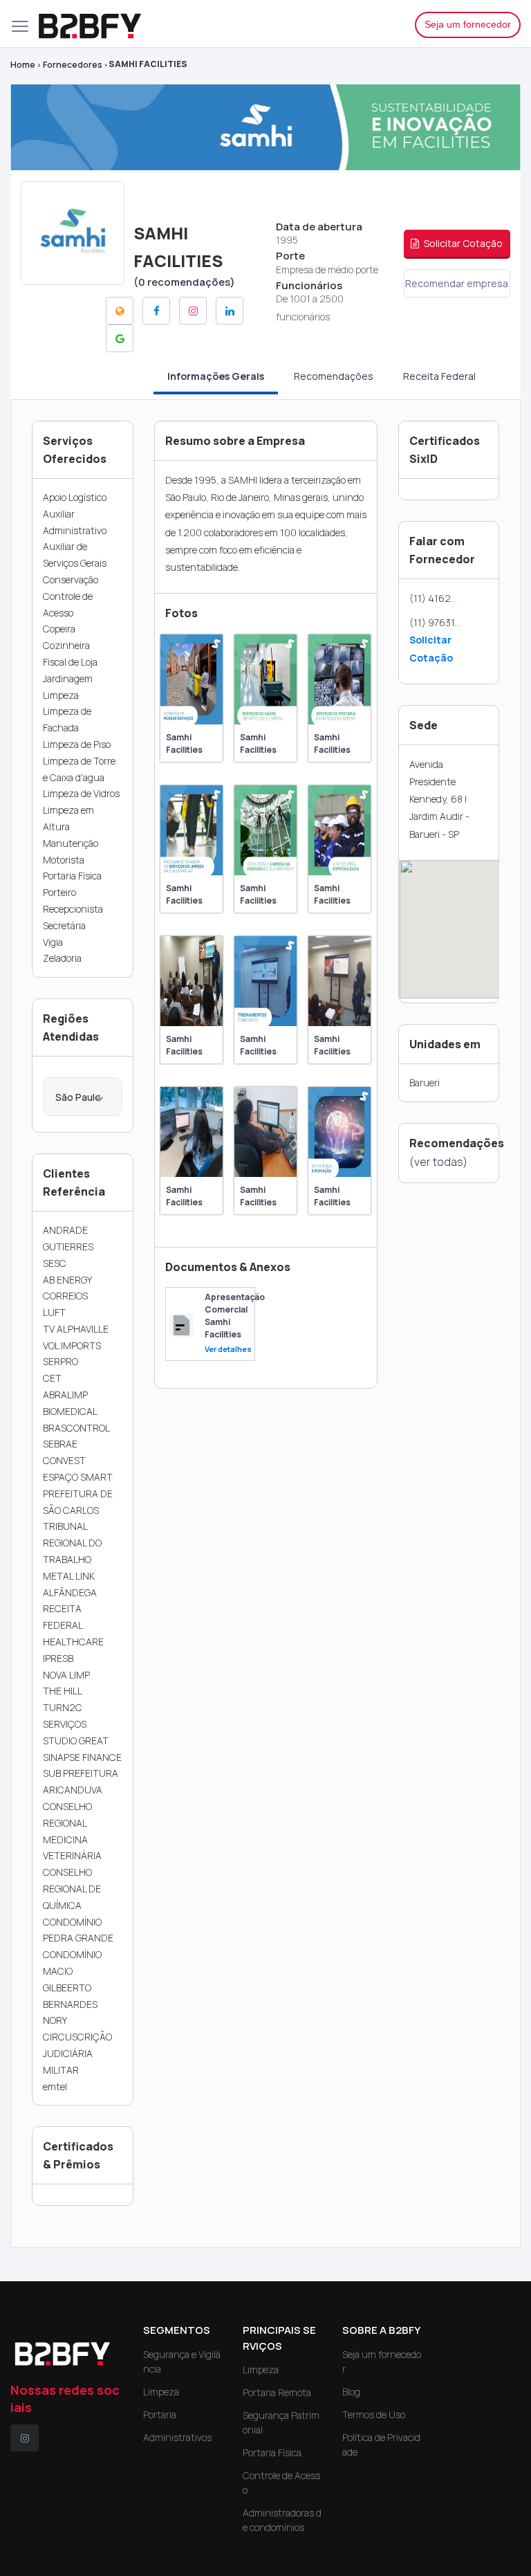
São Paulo (78, 1097)
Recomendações (334, 376)
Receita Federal (439, 376)
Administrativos (177, 2437)
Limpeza (161, 2392)
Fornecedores (73, 65)
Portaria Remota (277, 2392)
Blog (351, 2392)
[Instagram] (25, 2438)
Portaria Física (272, 2452)
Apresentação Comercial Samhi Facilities (235, 1316)
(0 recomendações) (184, 282)
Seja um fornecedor (468, 24)
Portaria (160, 2414)
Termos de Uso (374, 2414)
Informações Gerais (216, 376)
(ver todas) (438, 1162)
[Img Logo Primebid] (216, 24)
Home (23, 65)
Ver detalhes (228, 1349)
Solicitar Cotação (462, 243)
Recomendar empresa (457, 283)
